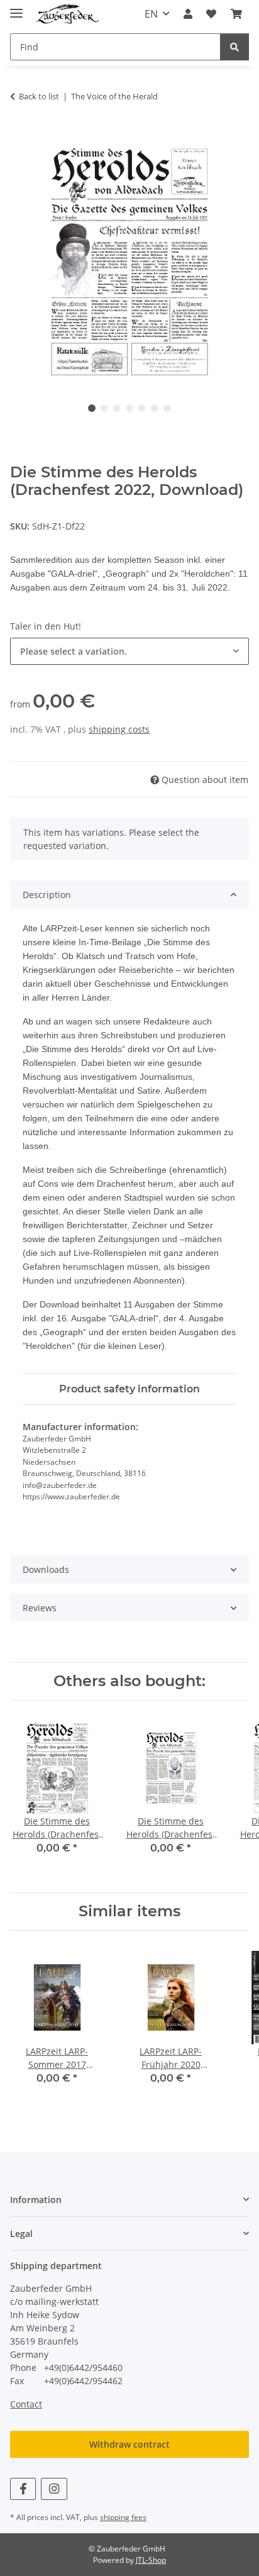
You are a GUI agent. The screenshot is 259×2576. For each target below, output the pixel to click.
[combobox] (129, 651)
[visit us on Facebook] (23, 2489)
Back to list (39, 96)
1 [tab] (92, 408)
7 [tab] (167, 408)
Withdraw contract (129, 2444)
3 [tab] (117, 408)
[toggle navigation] (16, 8)
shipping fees (123, 2517)
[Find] (234, 47)
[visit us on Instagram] (54, 2489)
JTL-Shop (151, 2560)
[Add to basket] (20, 136)
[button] (188, 14)
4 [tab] (129, 408)
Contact (26, 2404)
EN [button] (151, 14)
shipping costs (119, 729)
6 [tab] (155, 408)
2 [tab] (104, 408)
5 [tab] (142, 408)
